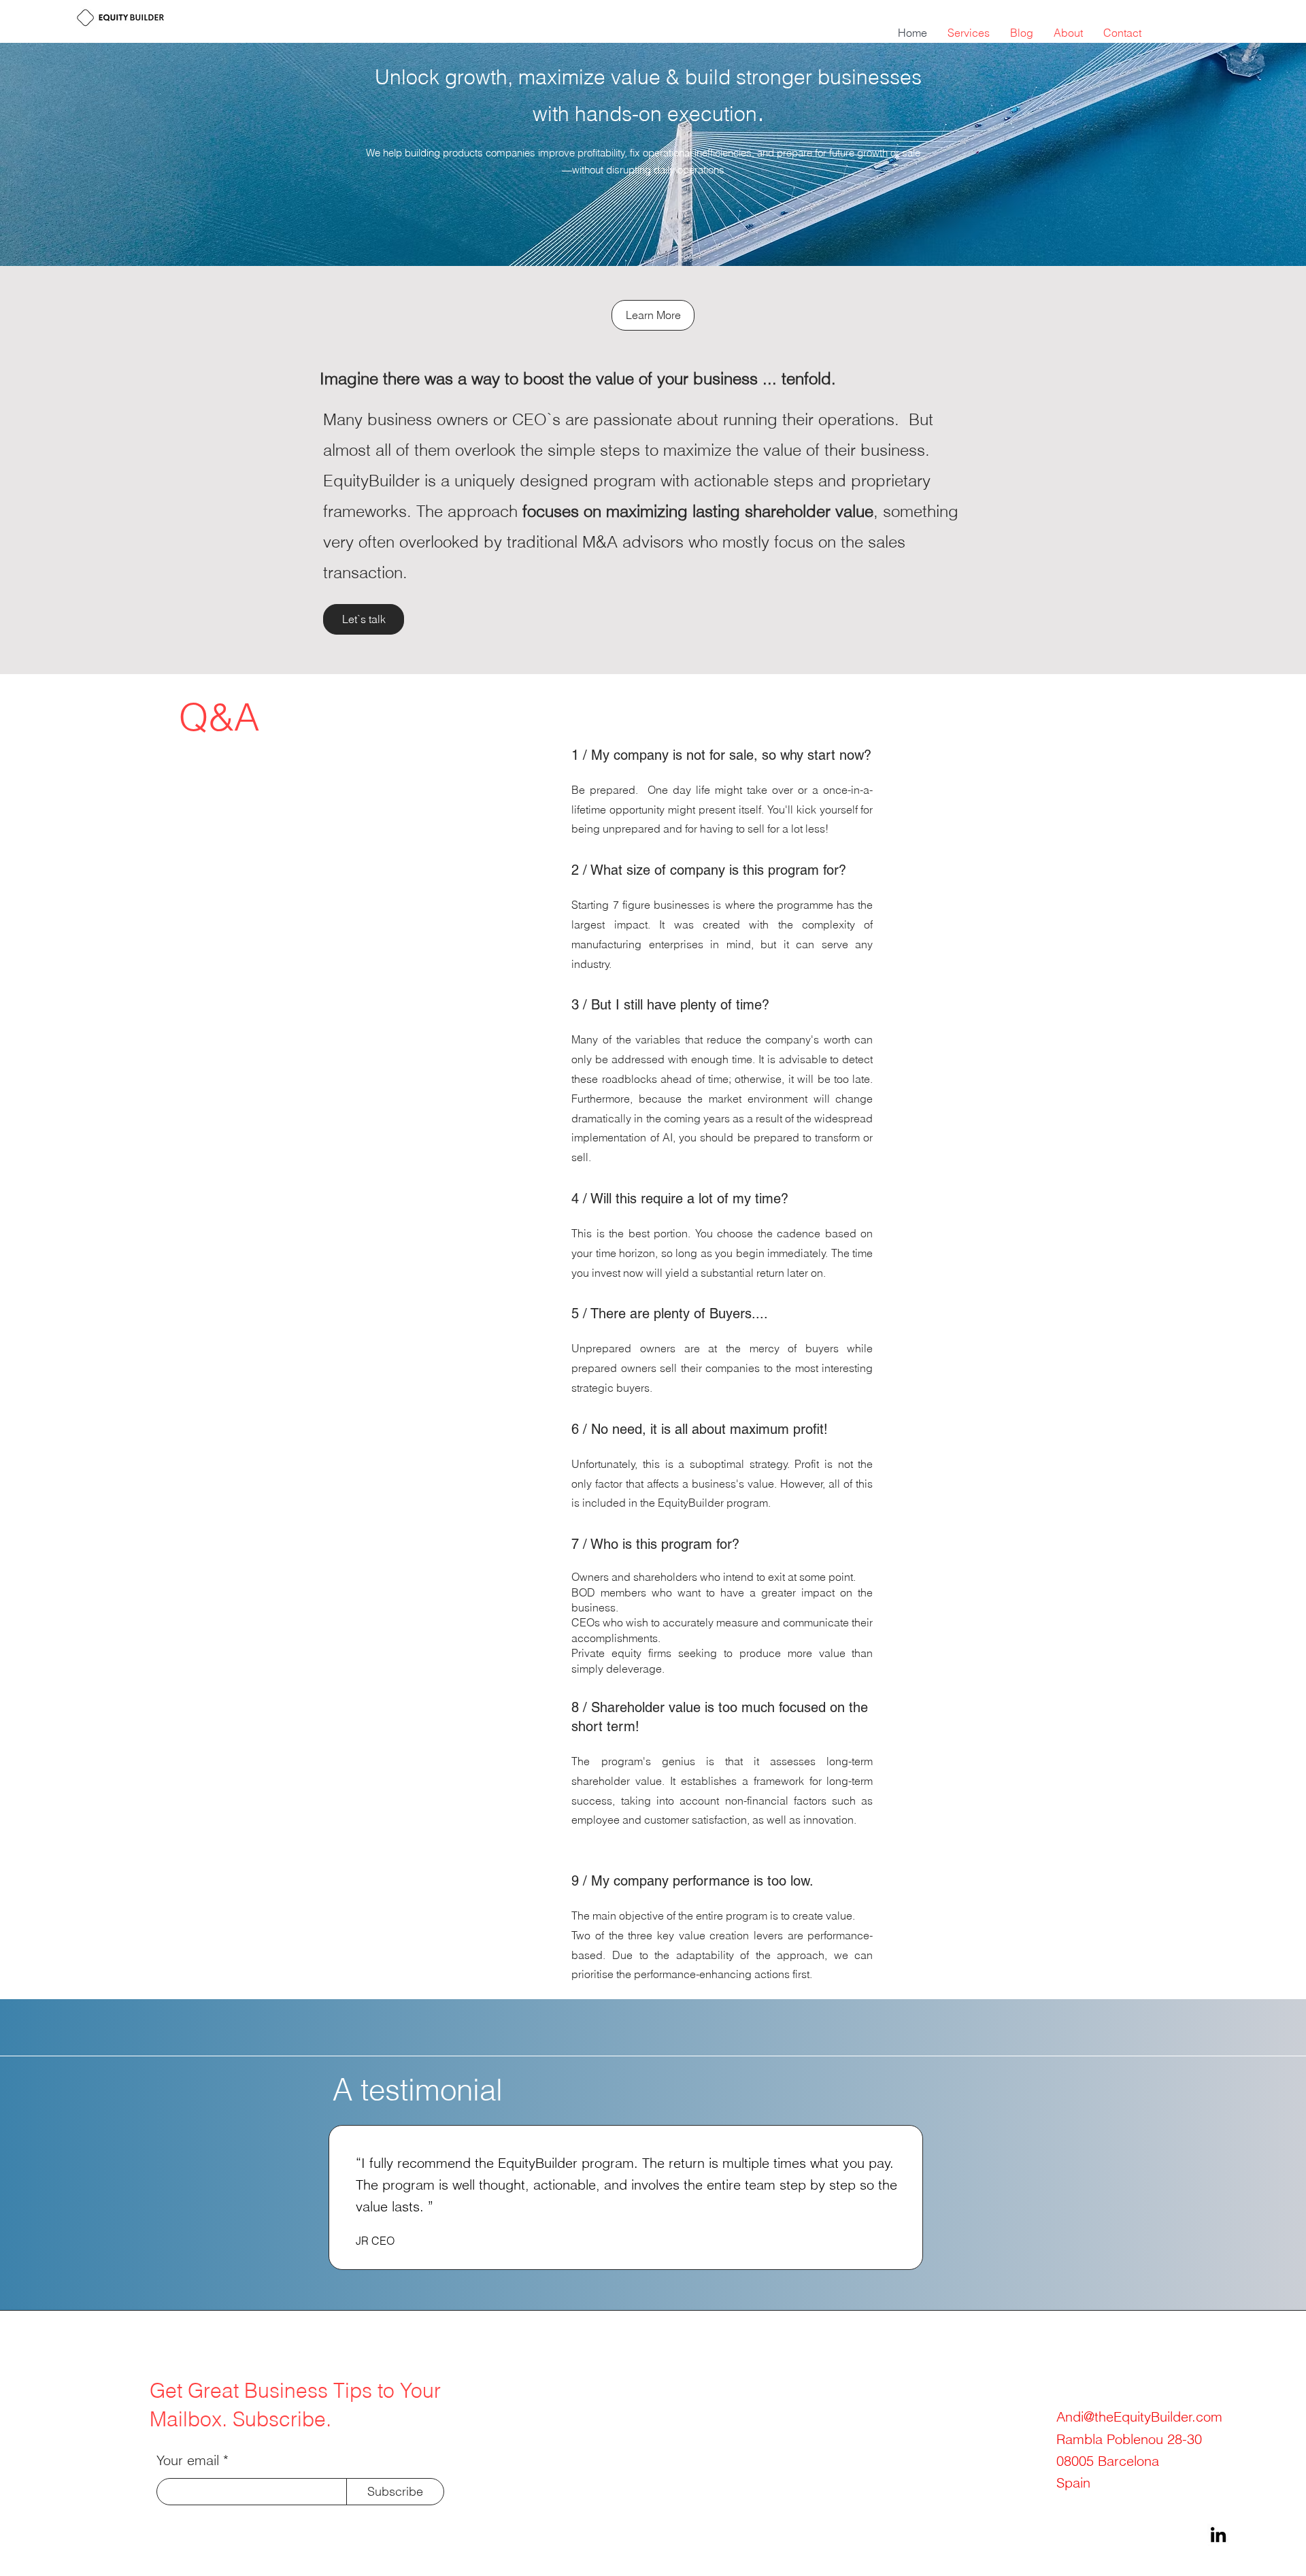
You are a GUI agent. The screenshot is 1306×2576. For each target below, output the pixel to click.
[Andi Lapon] (1218, 2535)
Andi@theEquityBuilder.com (1139, 2416)
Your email (188, 2460)
